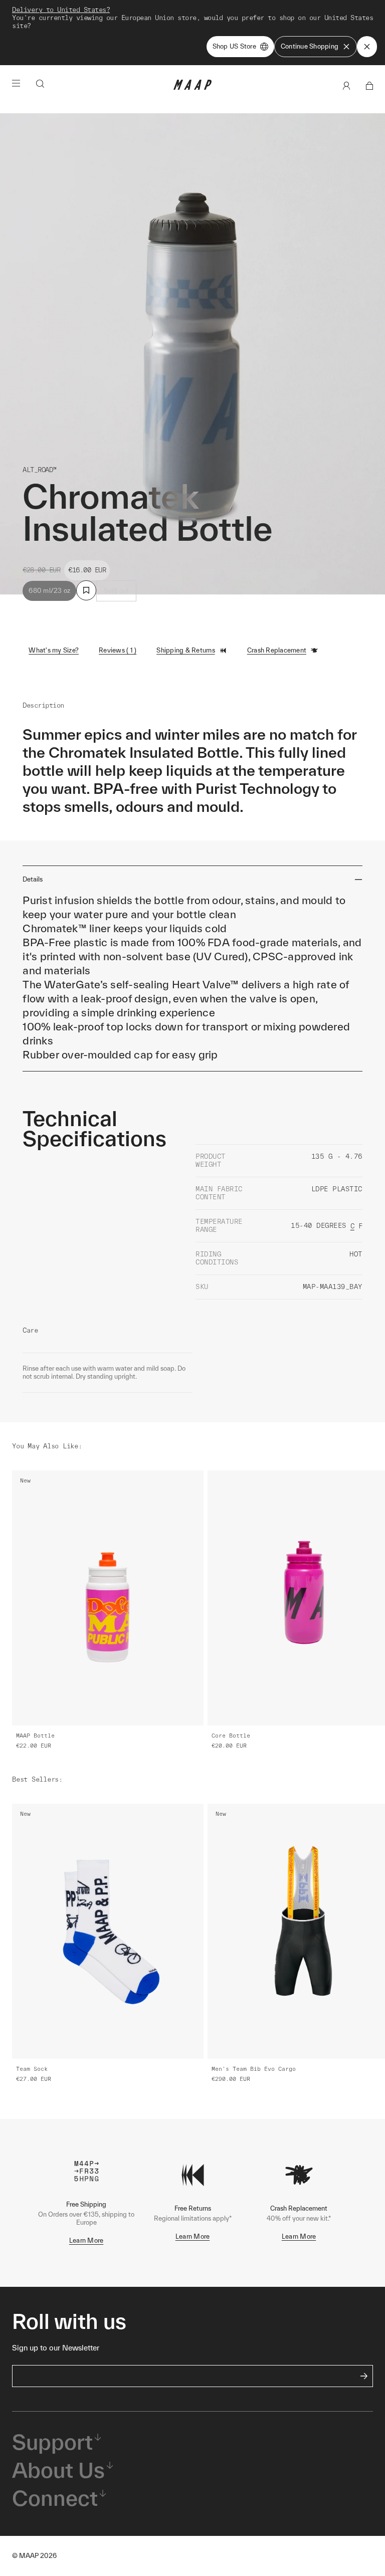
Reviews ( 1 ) (118, 650)
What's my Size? (54, 650)
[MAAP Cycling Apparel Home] (192, 87)
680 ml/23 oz (49, 591)
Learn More (86, 2240)
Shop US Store (234, 46)
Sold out (116, 591)
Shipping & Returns (186, 650)
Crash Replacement (277, 650)
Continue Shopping (310, 46)
